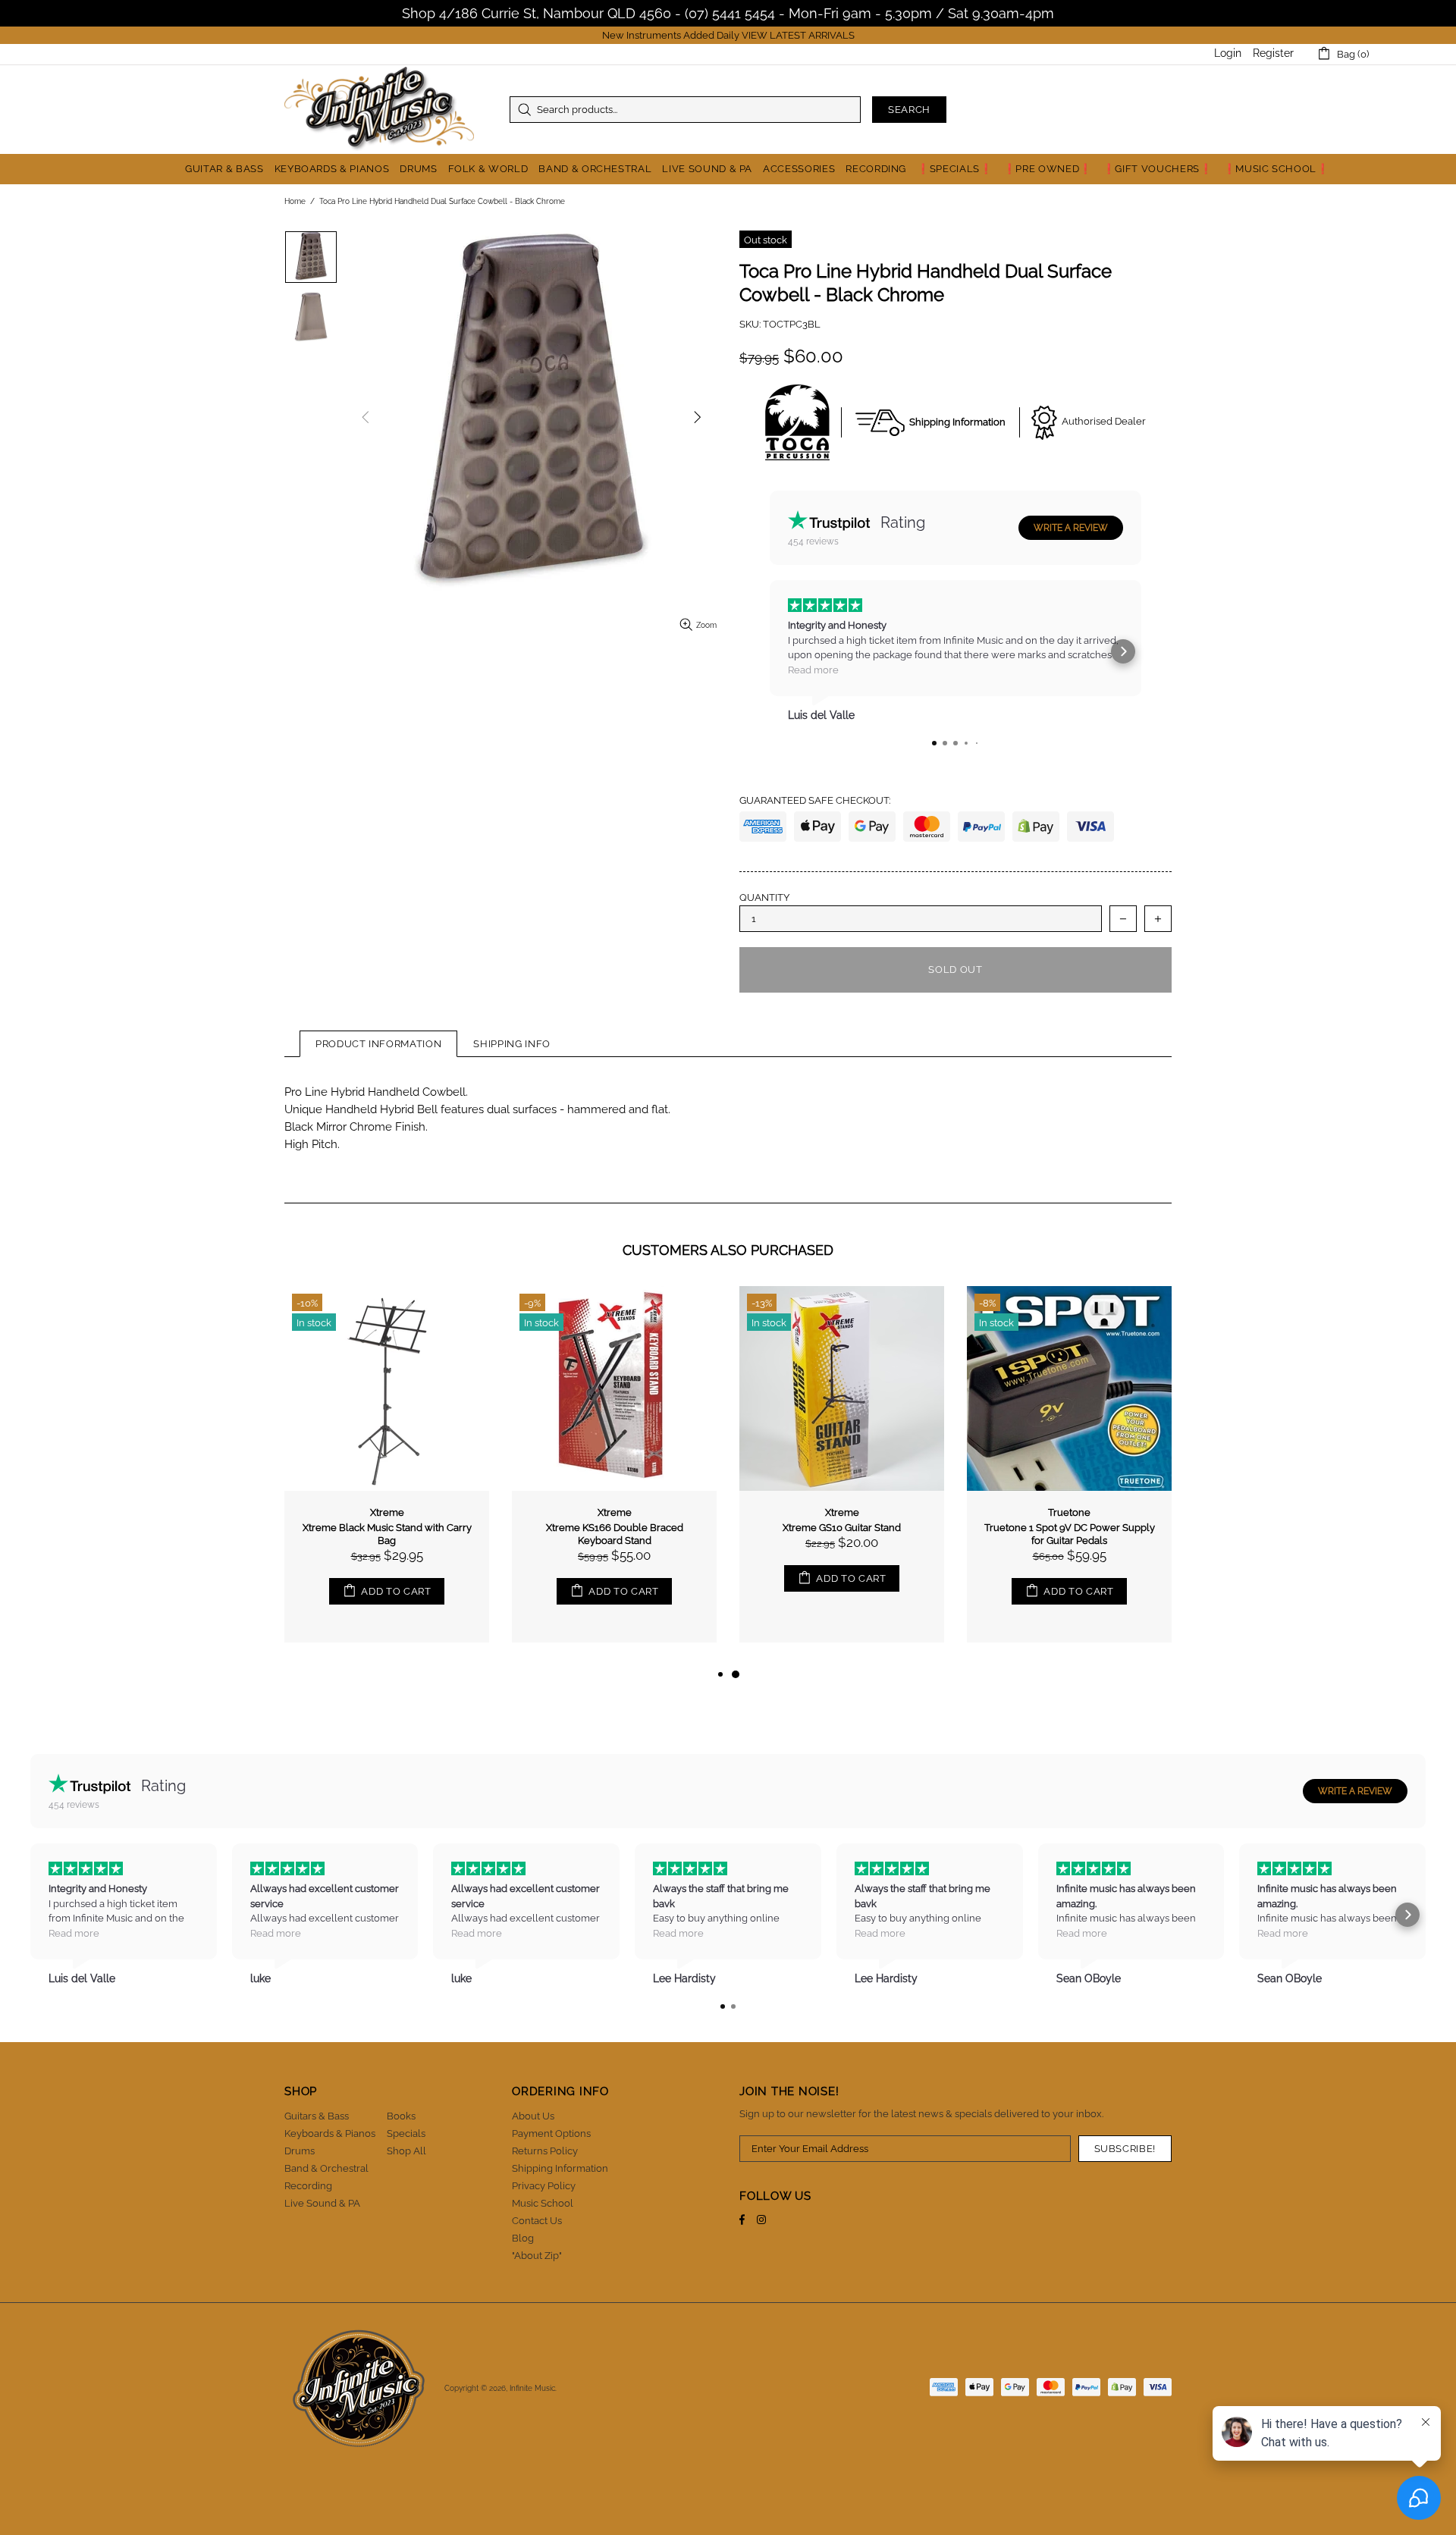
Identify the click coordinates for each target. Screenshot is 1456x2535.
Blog (523, 2238)
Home (295, 201)
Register (1273, 53)
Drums (300, 2151)
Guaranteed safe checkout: (815, 800)
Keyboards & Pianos (330, 2133)
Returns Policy (545, 2151)
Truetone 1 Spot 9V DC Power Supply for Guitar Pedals (1070, 1534)
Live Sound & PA (322, 2203)
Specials (406, 2133)
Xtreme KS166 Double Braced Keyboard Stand (615, 1534)
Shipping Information (560, 2168)
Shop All (406, 2151)
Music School (543, 2203)
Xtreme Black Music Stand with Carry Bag (387, 1534)
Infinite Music (379, 110)
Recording (308, 2186)
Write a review (1071, 528)
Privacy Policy (544, 2186)
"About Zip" (537, 2256)
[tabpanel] (842, 1476)
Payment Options (551, 2133)
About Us (533, 2116)
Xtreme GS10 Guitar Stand (842, 1528)
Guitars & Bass (317, 2116)
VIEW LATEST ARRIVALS (798, 35)
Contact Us (537, 2221)
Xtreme (387, 1512)
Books (401, 2116)
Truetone (1069, 1512)
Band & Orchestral (326, 2168)
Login (1228, 53)
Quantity (764, 897)
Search (909, 110)
